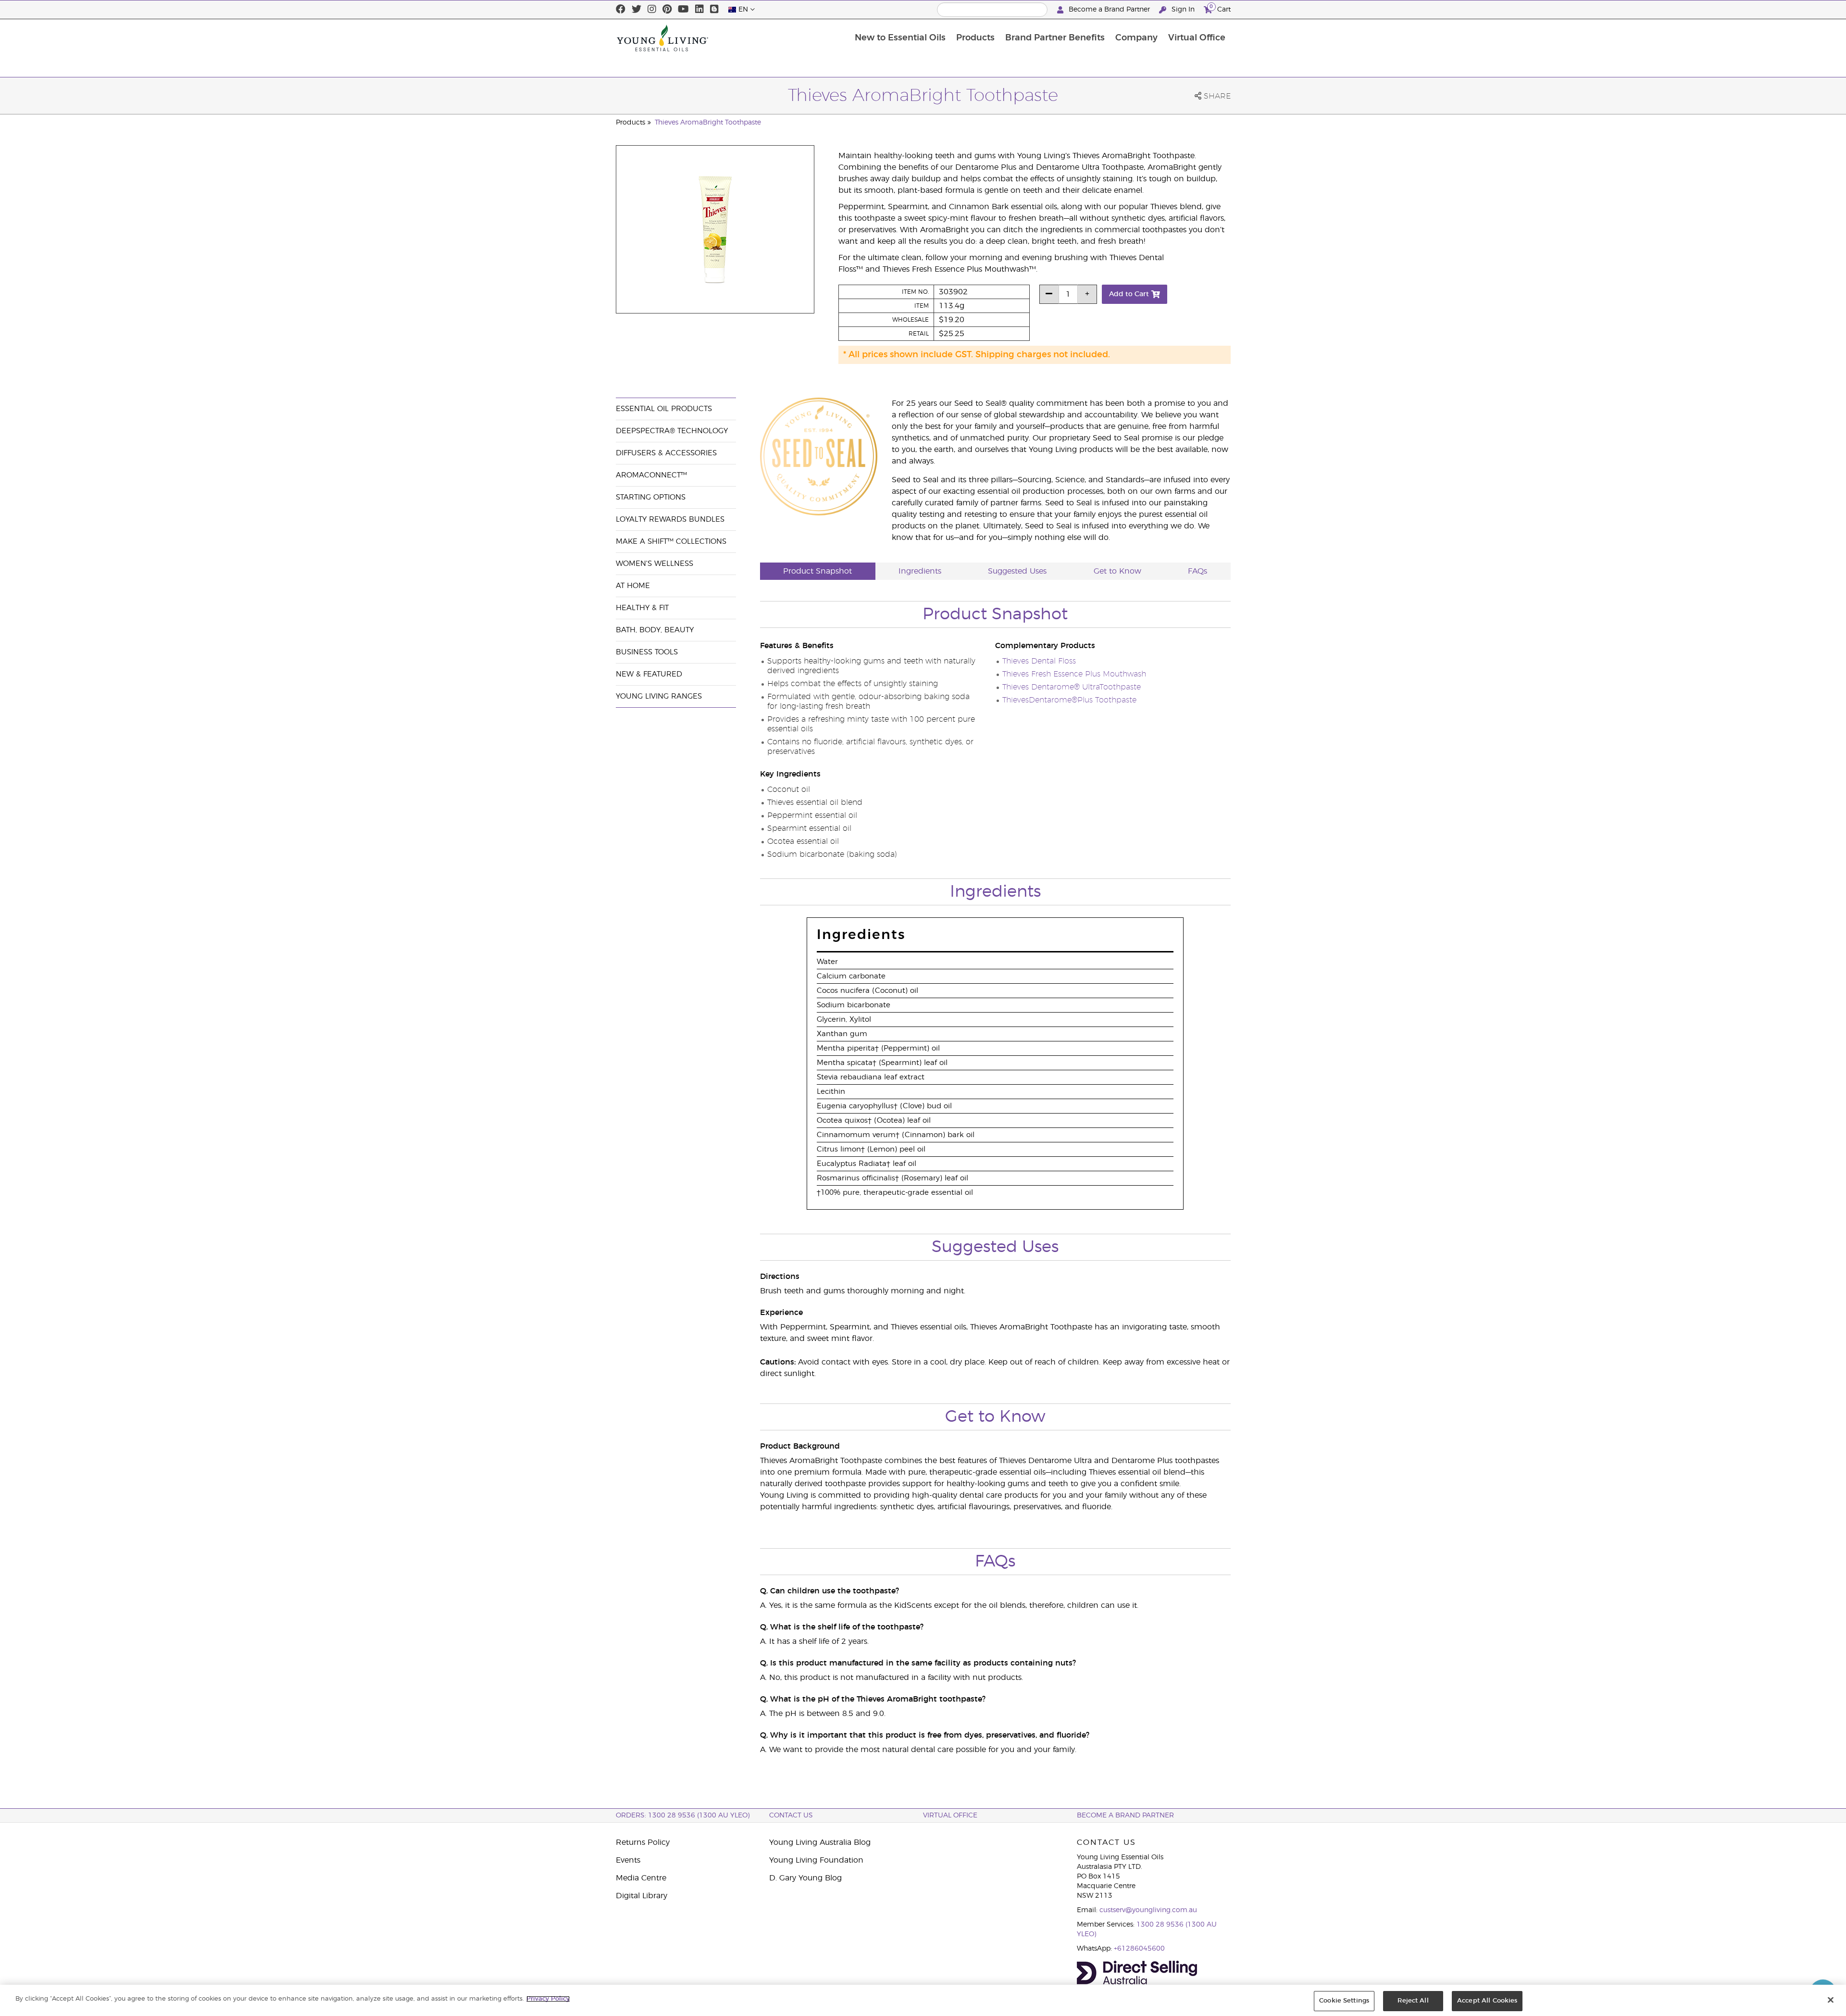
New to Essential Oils (900, 38)
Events (628, 1860)
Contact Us (791, 1816)
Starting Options (651, 497)
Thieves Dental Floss (1039, 661)
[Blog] (714, 10)
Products (975, 38)
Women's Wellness (655, 564)
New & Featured (649, 674)
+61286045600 (1139, 1949)
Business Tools (647, 652)
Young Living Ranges (659, 696)
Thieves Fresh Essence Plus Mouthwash (1074, 674)
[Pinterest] (667, 10)
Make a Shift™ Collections (671, 542)
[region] (923, 2000)
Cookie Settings (1344, 2001)
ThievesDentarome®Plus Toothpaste (1069, 700)
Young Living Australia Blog (820, 1842)
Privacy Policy (548, 1999)
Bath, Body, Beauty (655, 630)
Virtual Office (1197, 38)
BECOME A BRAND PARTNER (1125, 1816)
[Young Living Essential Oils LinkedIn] (699, 10)
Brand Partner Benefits (1055, 38)
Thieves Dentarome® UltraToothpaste (1072, 687)
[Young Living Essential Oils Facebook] (621, 10)
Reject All (1413, 2001)
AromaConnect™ (651, 475)
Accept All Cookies (1487, 2001)
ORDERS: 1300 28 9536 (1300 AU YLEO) (683, 1816)
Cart (1220, 8)
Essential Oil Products (664, 409)
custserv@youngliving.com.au (1148, 1910)
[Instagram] (652, 10)
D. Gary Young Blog (805, 1878)
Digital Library (642, 1896)
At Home (633, 586)
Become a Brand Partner (1109, 10)
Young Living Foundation (816, 1860)
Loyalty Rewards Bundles (670, 520)
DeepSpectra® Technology (672, 431)
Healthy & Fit (642, 608)
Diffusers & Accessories (666, 453)
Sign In (1183, 10)
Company (1136, 38)
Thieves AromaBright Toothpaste (708, 123)
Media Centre (641, 1878)
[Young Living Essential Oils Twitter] (636, 10)
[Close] (1831, 2000)
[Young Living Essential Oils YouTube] (683, 10)
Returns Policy (643, 1842)
